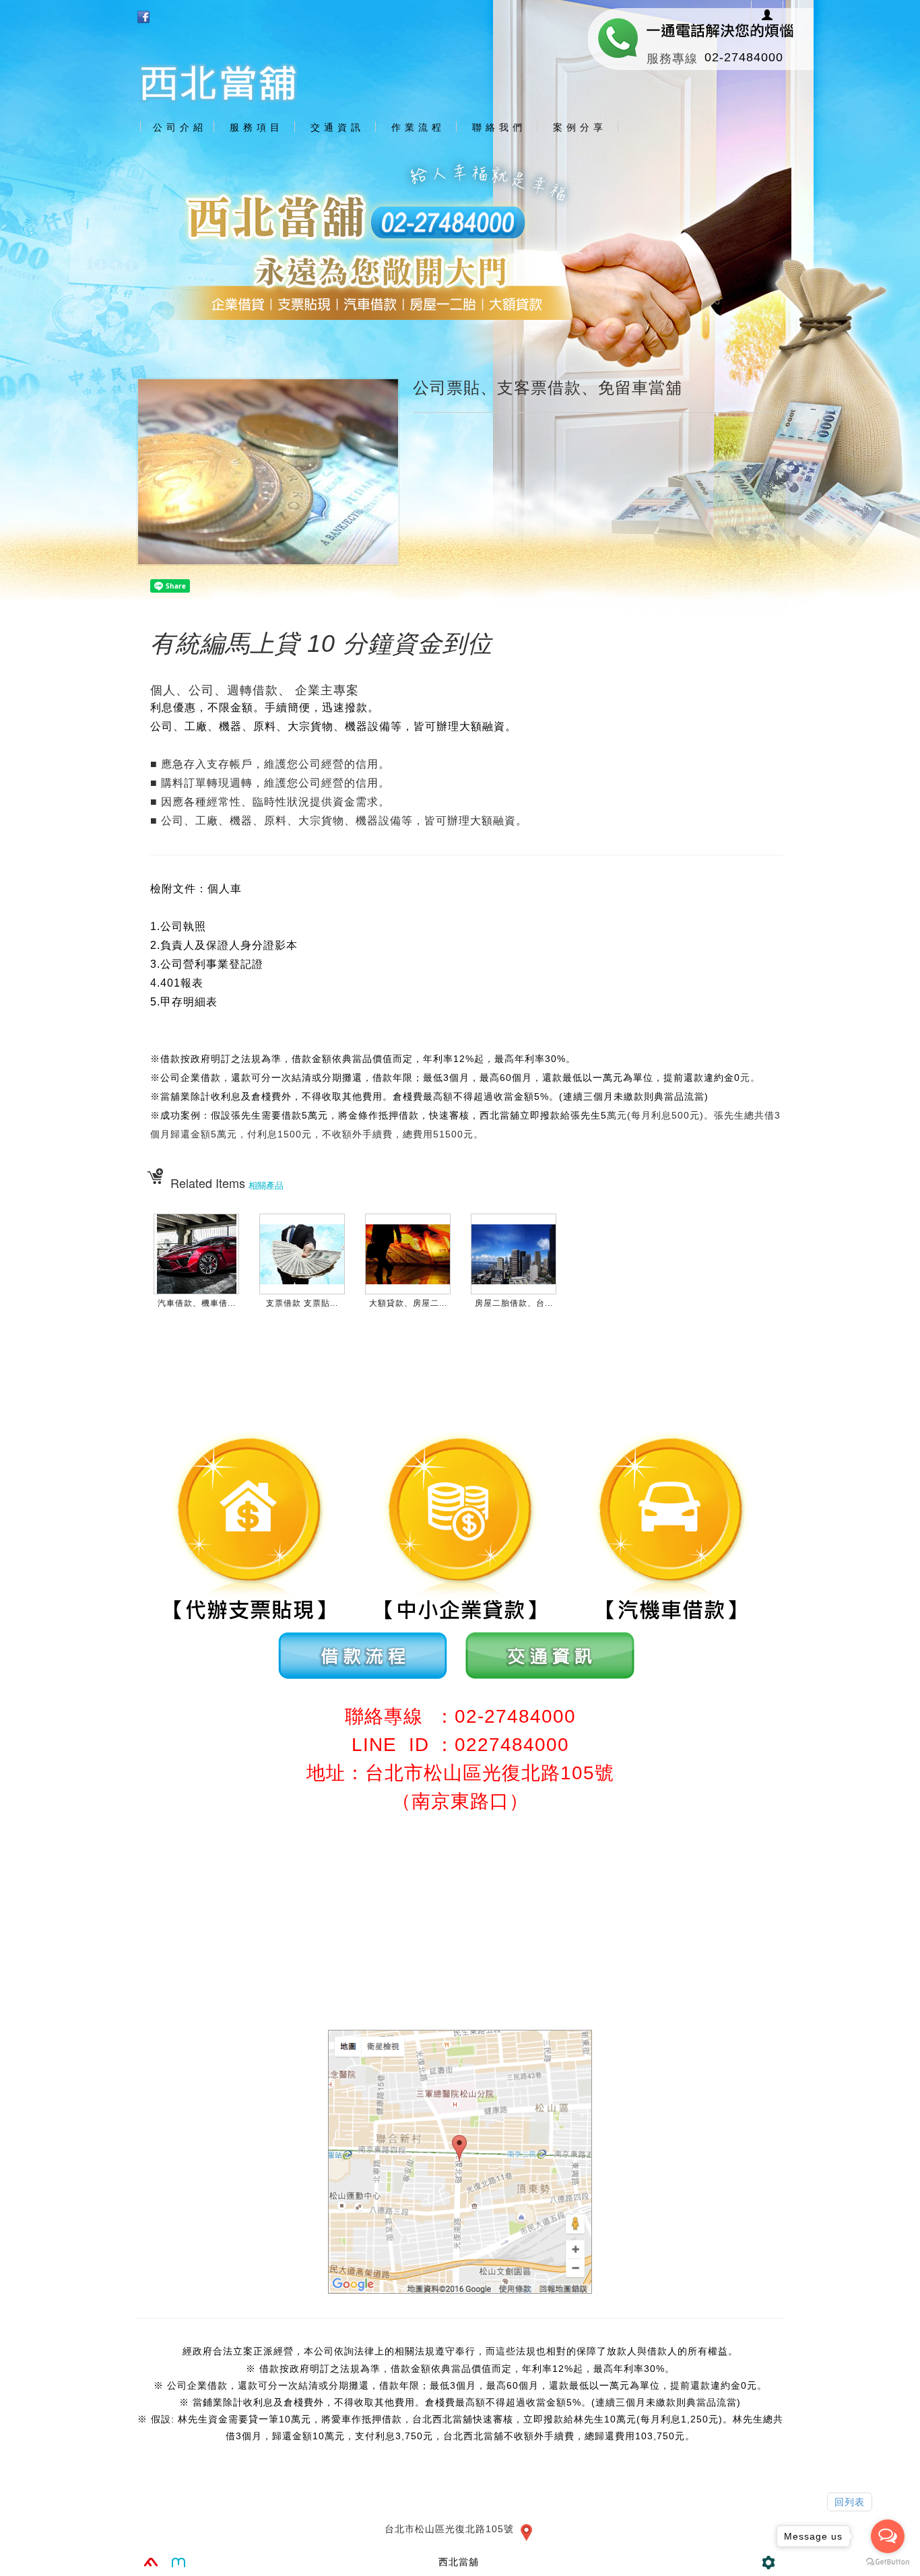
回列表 (850, 2502)
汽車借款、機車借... (197, 1303)
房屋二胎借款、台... (514, 1303)
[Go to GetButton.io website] (888, 2562)
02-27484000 (744, 57)
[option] (460, 243)
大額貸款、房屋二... (408, 1303)
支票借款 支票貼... (302, 1303)
